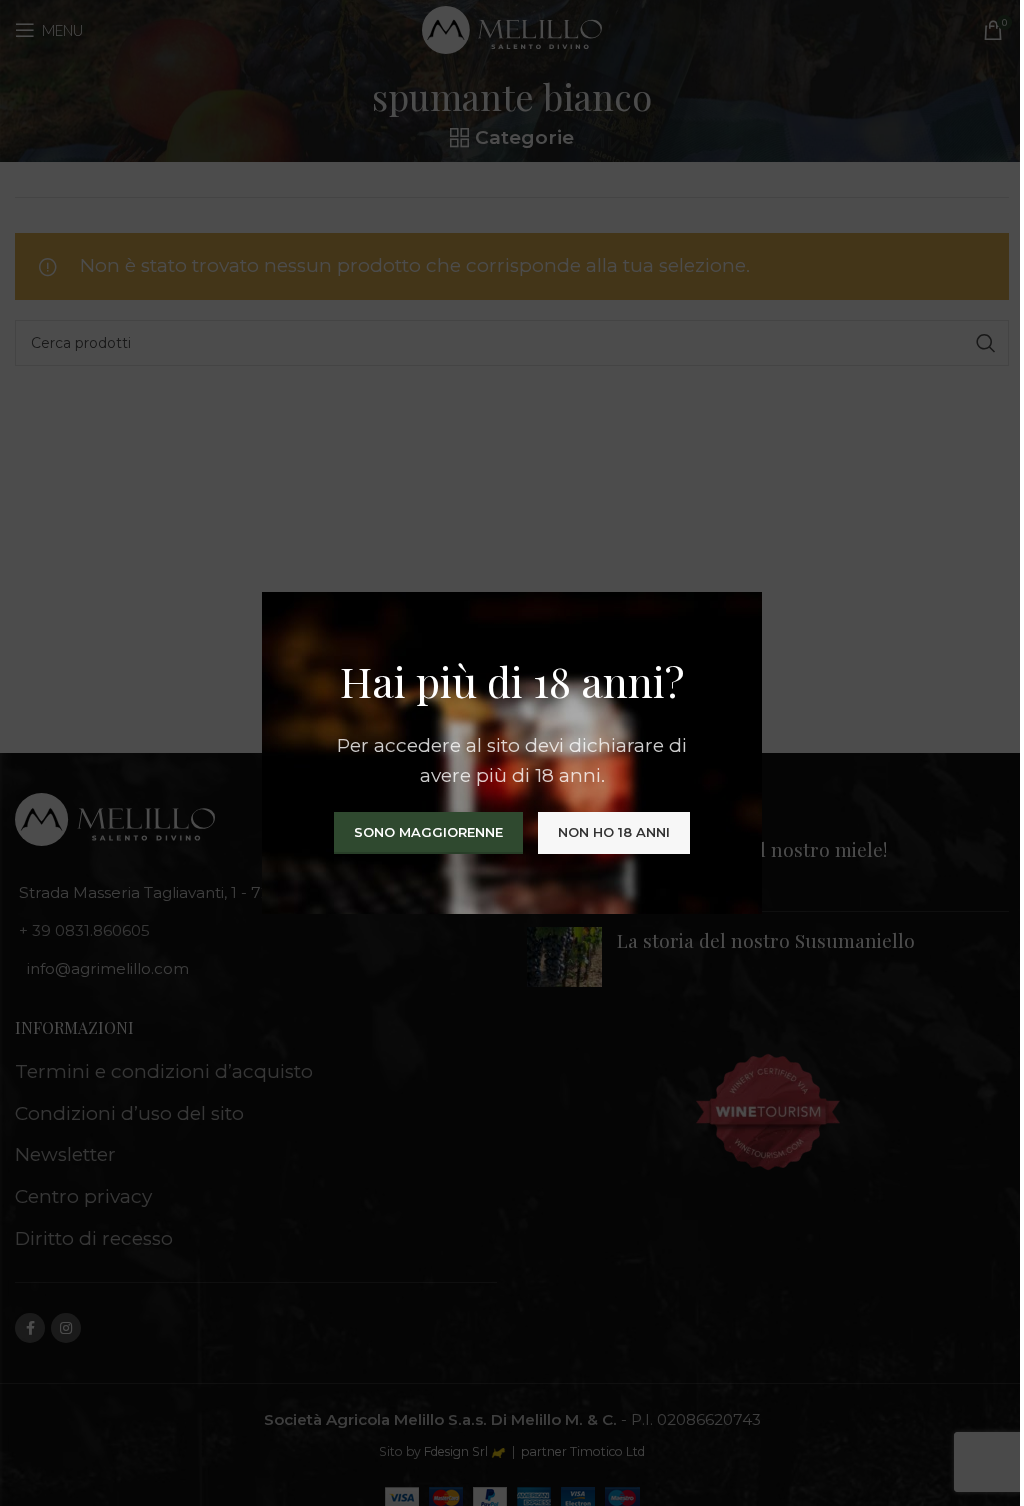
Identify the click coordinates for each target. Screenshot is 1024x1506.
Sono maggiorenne (428, 832)
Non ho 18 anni (614, 832)
